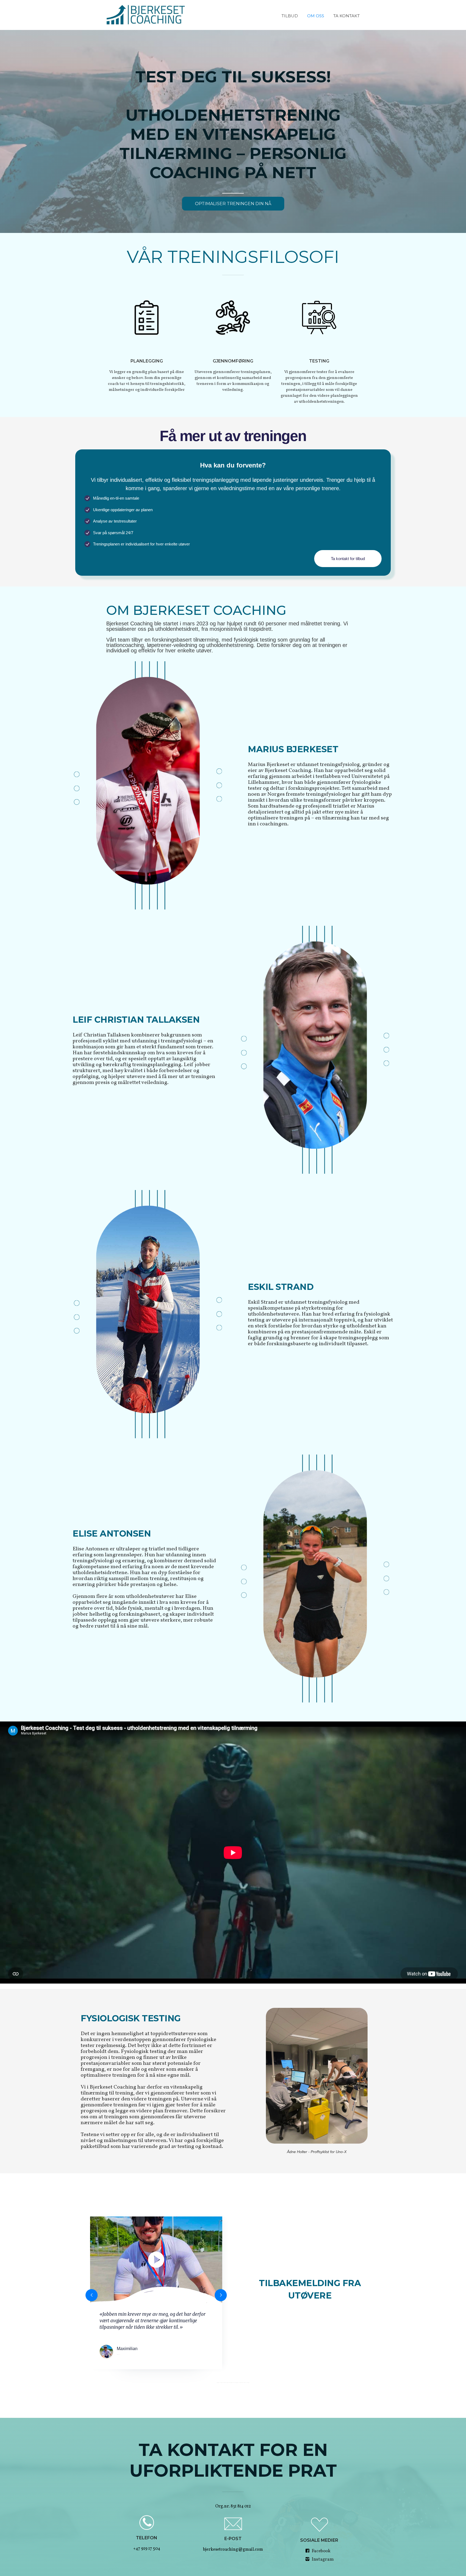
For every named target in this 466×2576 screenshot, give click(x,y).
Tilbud (290, 16)
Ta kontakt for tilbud (348, 559)
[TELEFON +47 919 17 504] (147, 2522)
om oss (316, 16)
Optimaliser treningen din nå (233, 204)
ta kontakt (347, 16)
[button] (92, 2295)
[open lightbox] (156, 2260)
